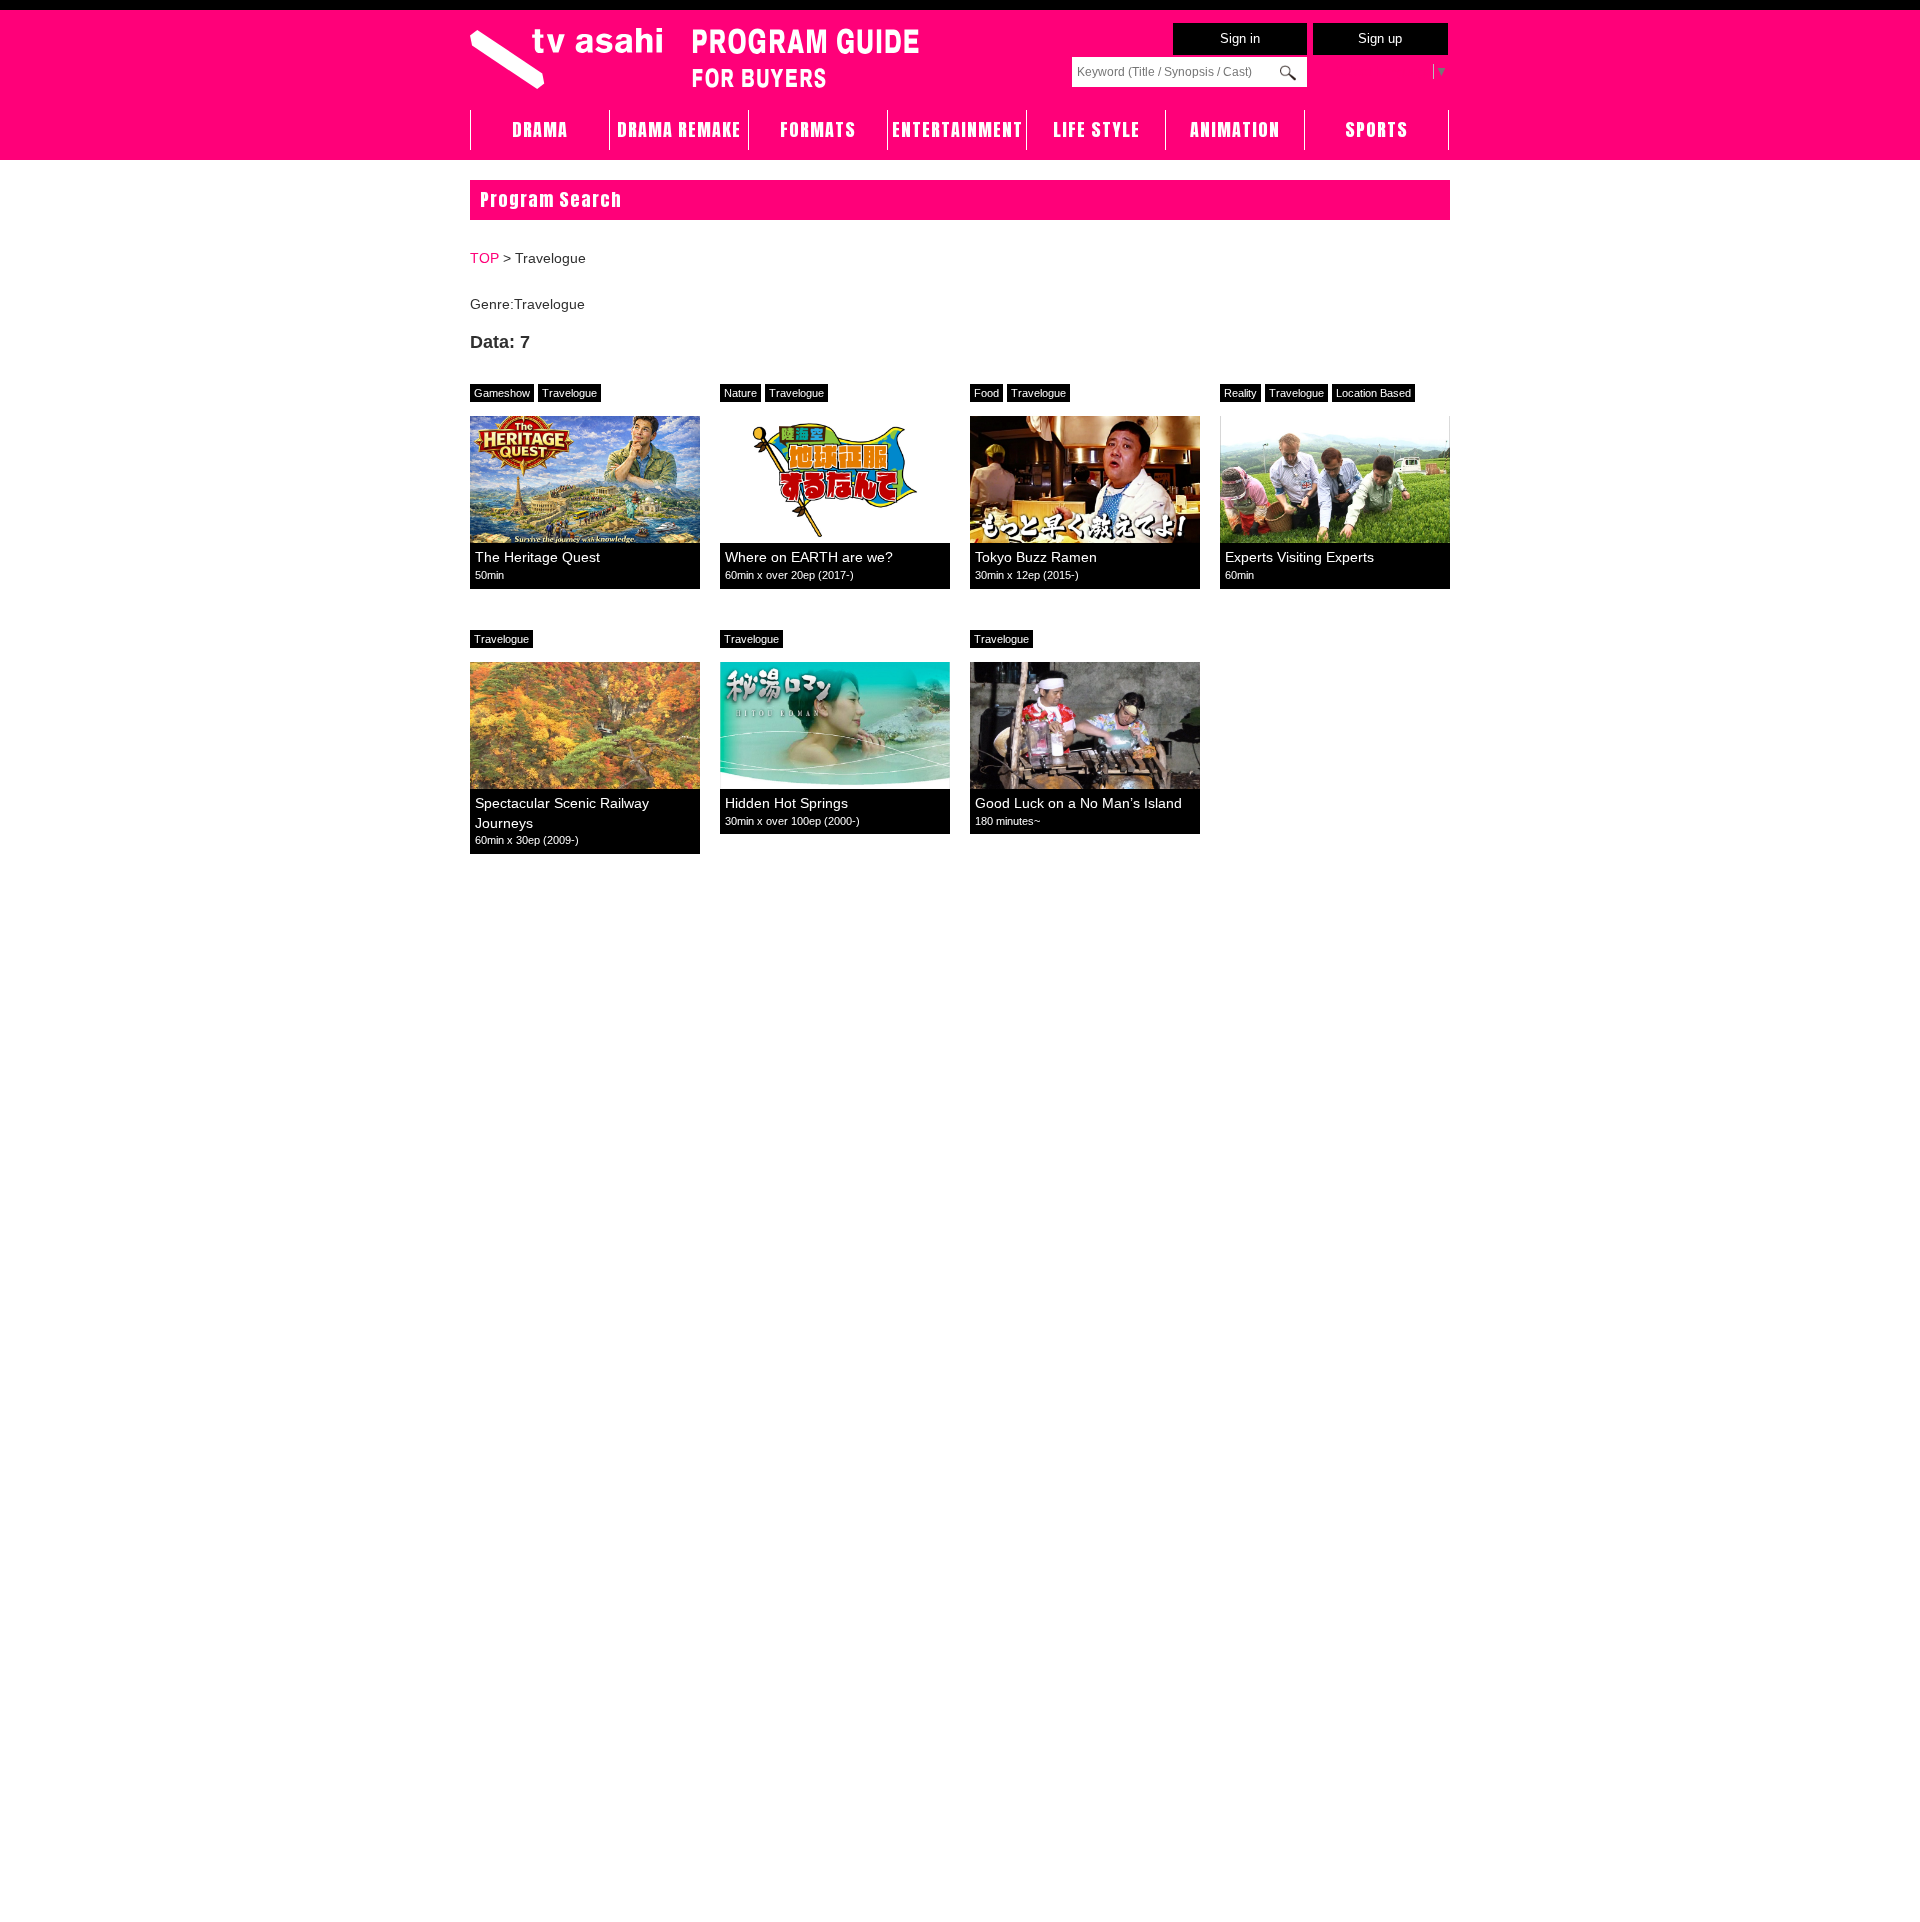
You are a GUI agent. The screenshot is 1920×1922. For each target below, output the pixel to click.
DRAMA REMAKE (679, 129)
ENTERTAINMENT (957, 129)
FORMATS (818, 129)
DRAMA (540, 129)
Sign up (1380, 38)
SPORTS (1376, 129)
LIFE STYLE (1096, 129)
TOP (484, 258)
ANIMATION (1235, 129)
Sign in (1240, 38)
